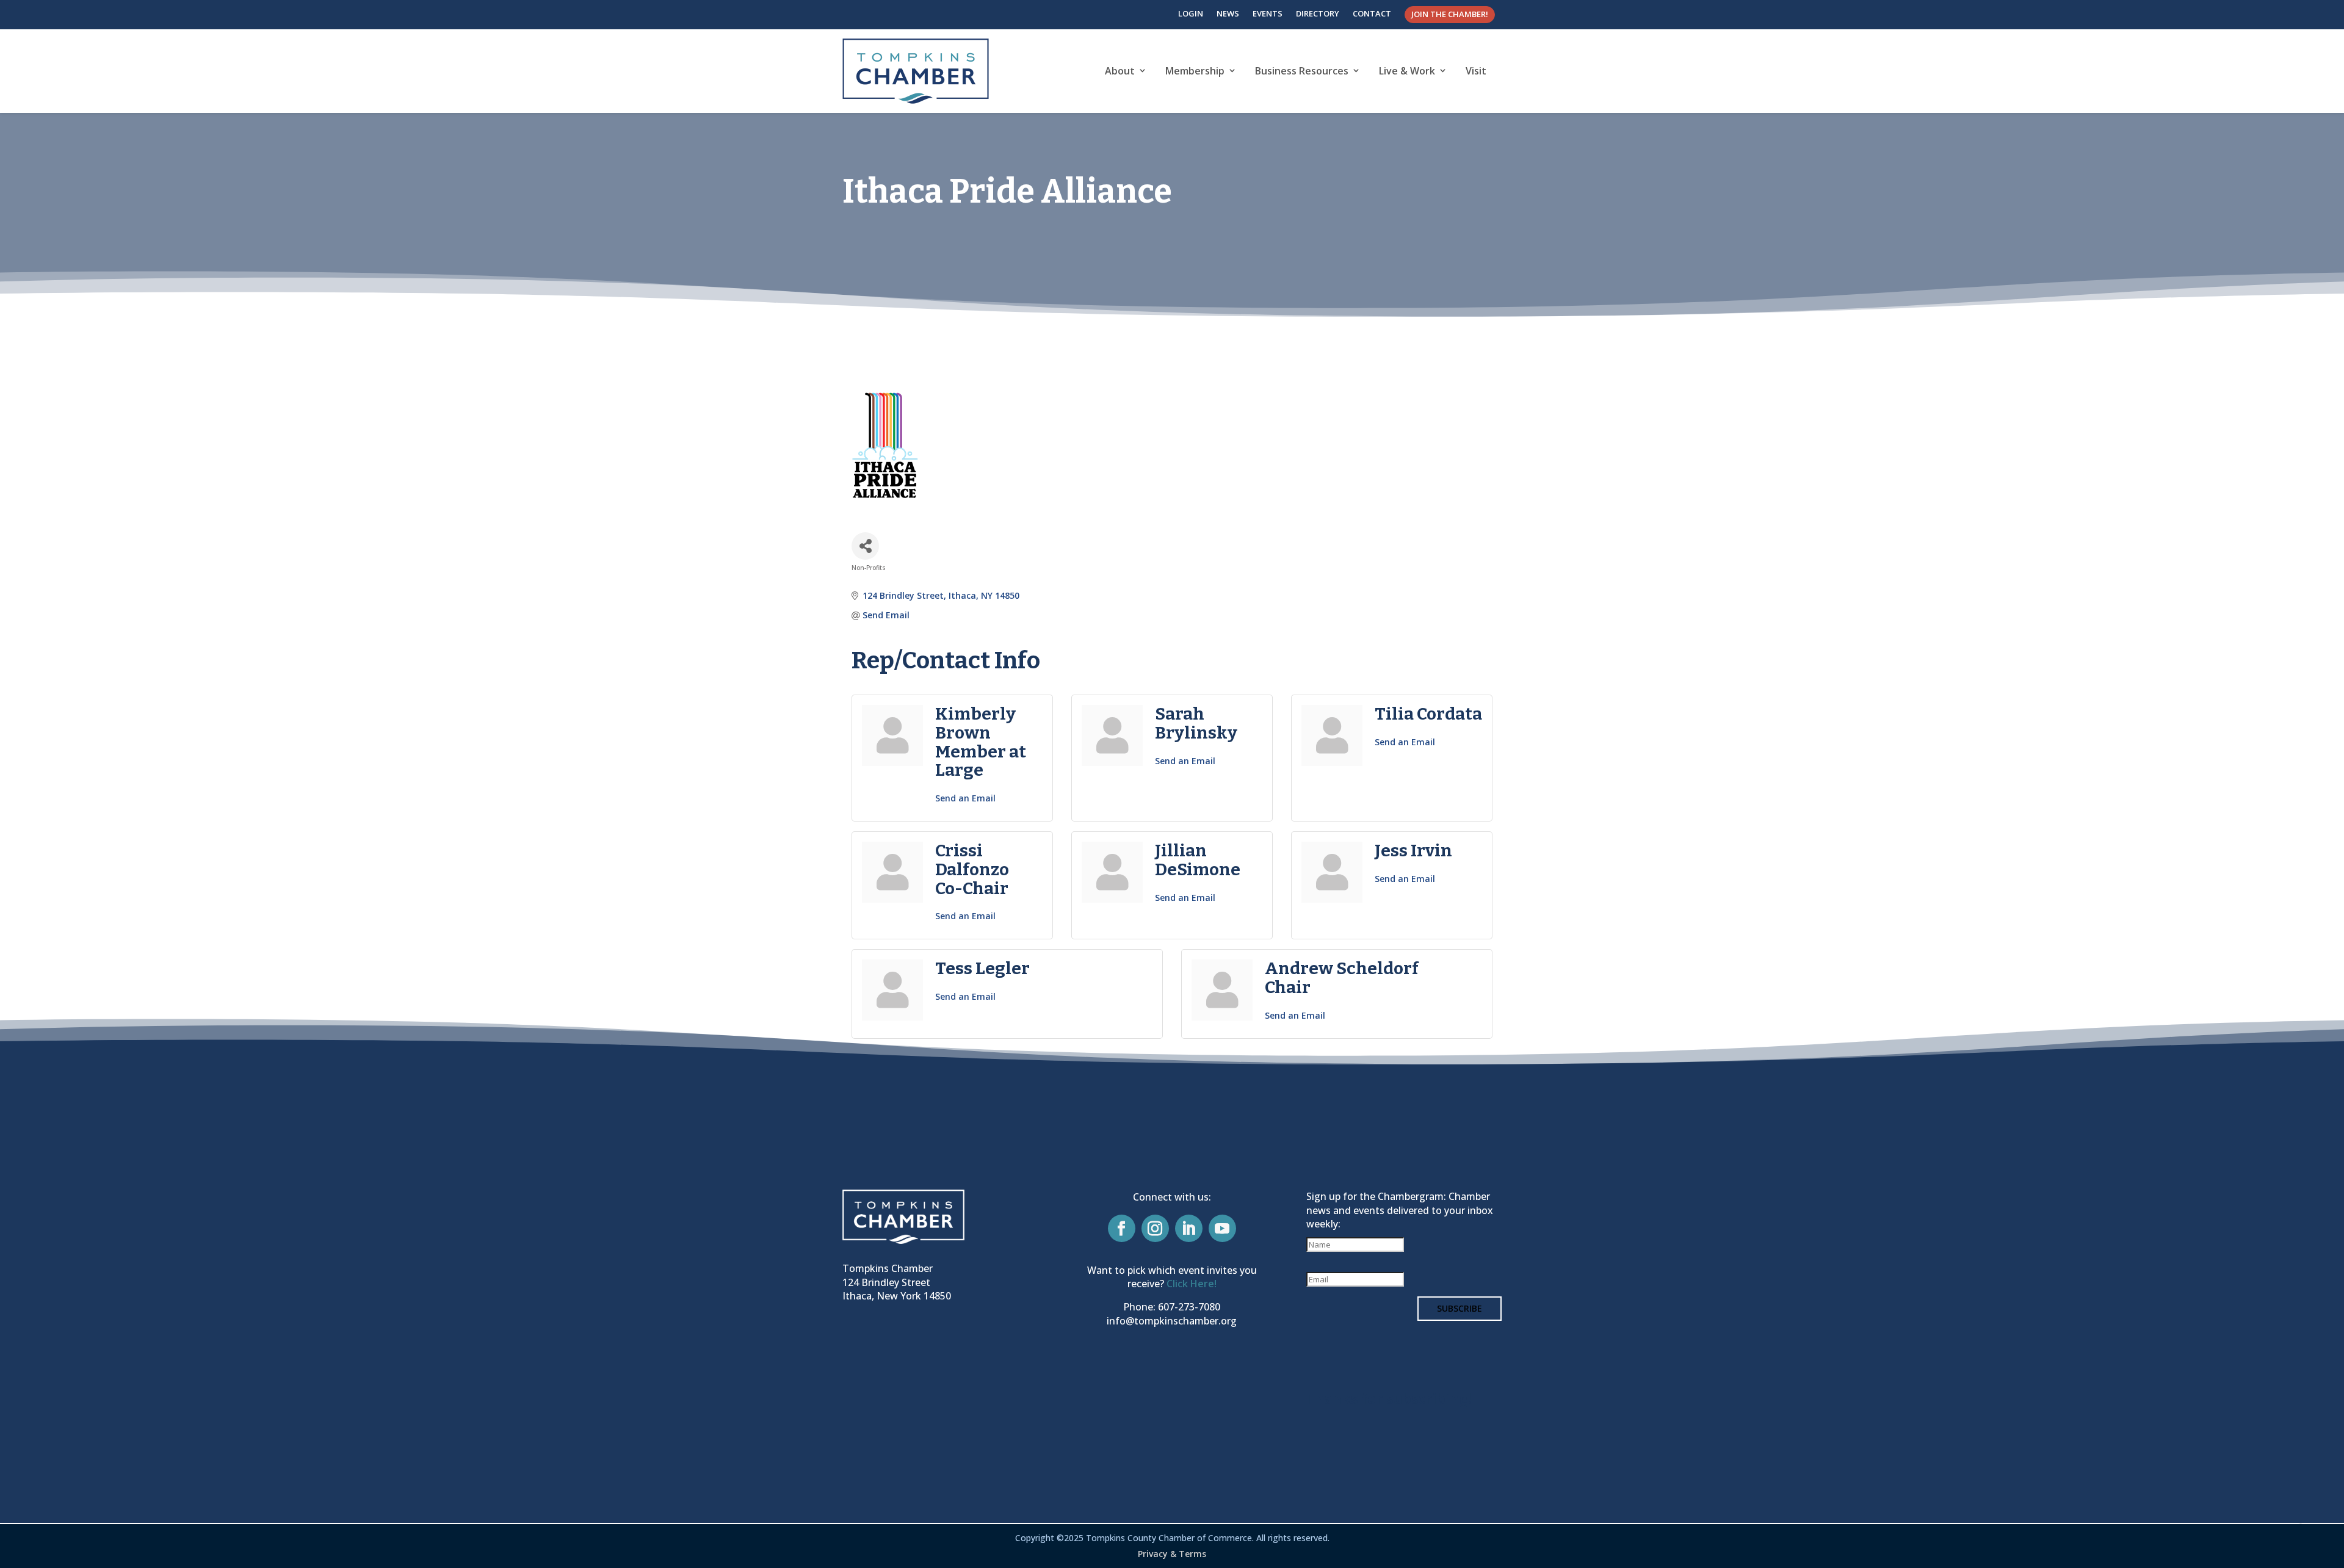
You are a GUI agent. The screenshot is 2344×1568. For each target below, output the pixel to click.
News (1228, 13)
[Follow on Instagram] (1155, 1228)
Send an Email (965, 798)
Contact (1372, 13)
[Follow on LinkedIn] (1189, 1228)
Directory (1318, 13)
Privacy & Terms (1172, 1554)
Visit (1476, 71)
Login (1191, 13)
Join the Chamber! (1450, 14)
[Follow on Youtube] (1222, 1228)
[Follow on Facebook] (1122, 1228)
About (1120, 71)
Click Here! (1192, 1284)
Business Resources (1302, 71)
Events (1268, 13)
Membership (1195, 71)
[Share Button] (865, 546)
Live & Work (1407, 71)
